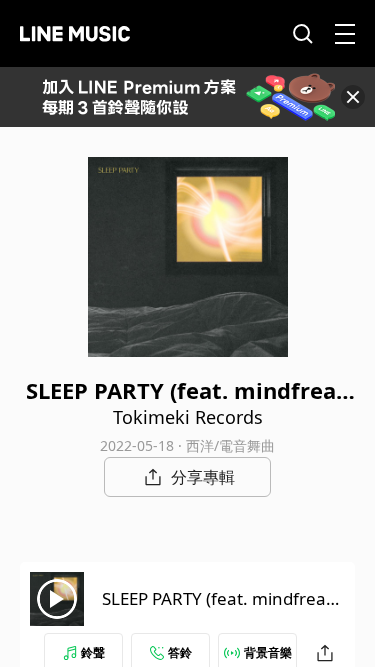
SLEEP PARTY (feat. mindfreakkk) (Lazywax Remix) (223, 610)
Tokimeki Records (188, 417)
